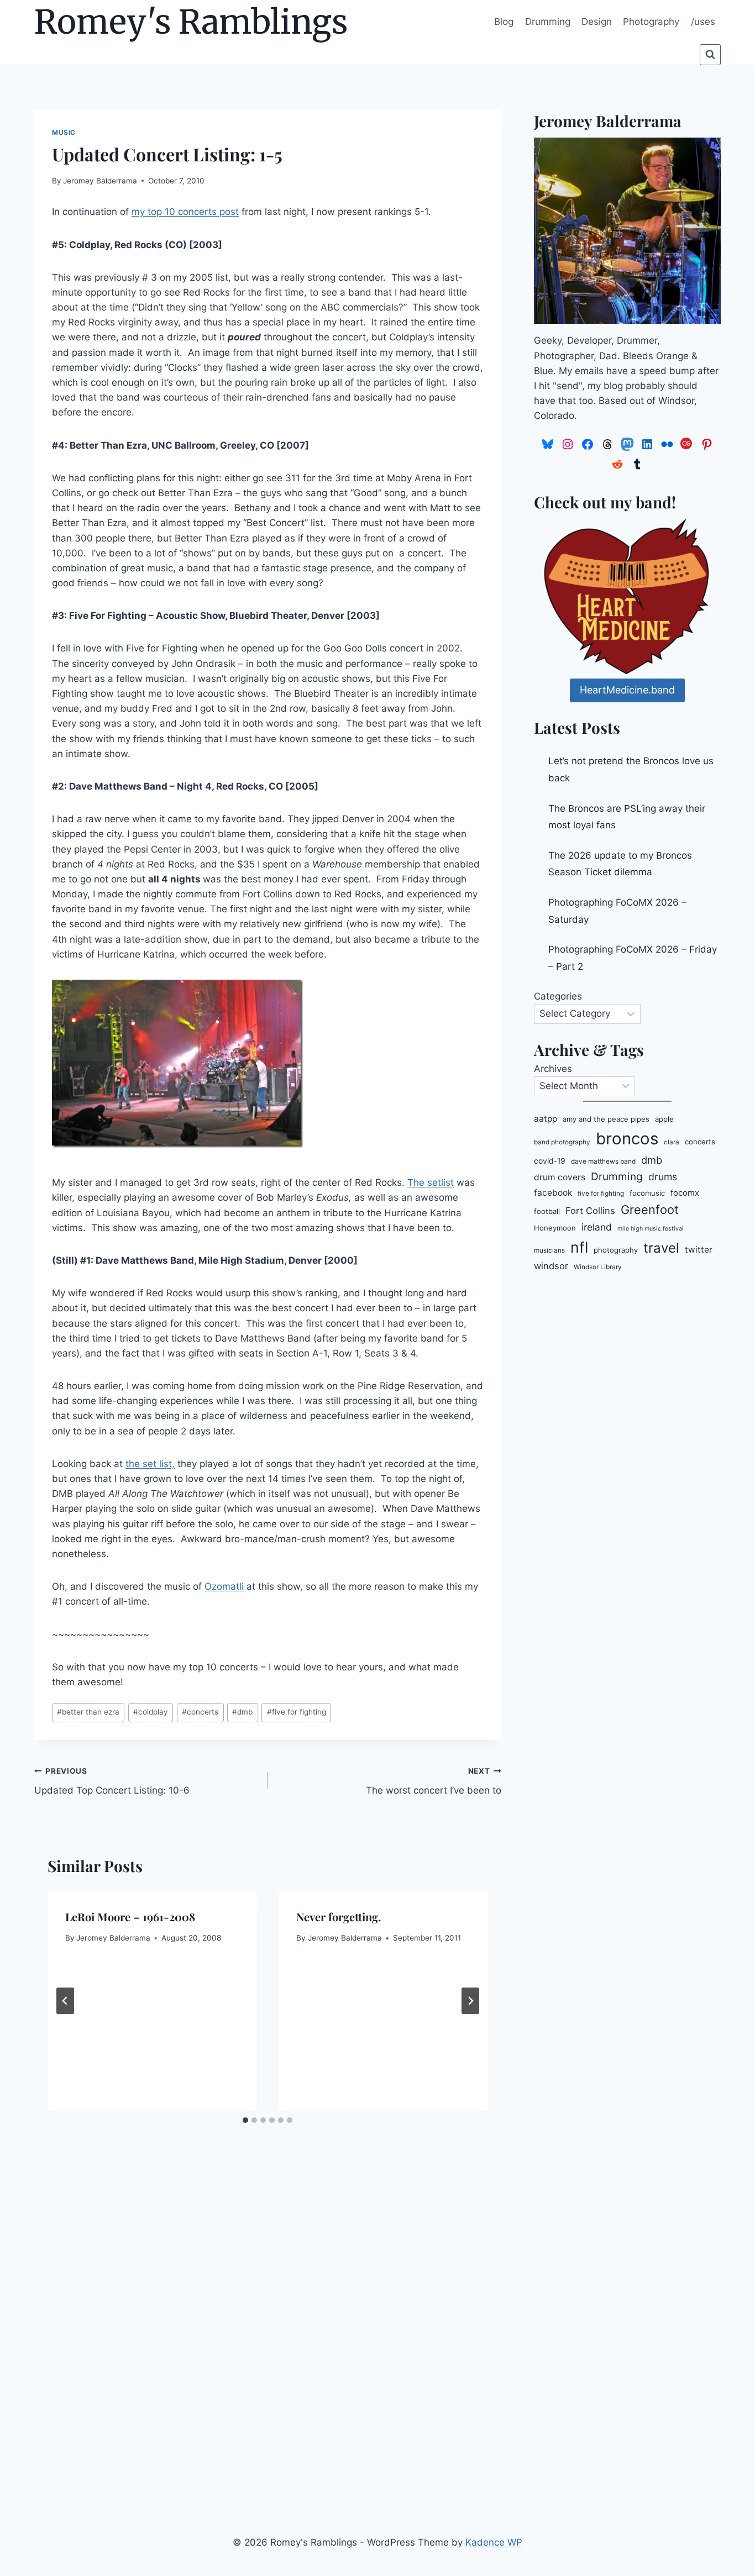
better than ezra (88, 1712)
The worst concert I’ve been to (433, 1781)
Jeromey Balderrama (100, 181)
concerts (200, 1712)
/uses (703, 22)
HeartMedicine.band (627, 690)
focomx (685, 1193)
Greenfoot (650, 1210)
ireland (597, 1227)
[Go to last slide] (65, 2001)
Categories (558, 996)
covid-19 (550, 1161)
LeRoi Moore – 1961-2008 (130, 1917)
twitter (699, 1250)
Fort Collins (590, 1211)
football (547, 1211)
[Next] (470, 2001)
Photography (651, 22)
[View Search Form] (710, 55)
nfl (579, 1247)
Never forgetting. (339, 1917)
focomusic (647, 1193)
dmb (242, 1712)
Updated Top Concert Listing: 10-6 (112, 1781)
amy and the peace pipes (606, 1119)
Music (64, 132)
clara (672, 1142)
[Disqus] (268, 2322)
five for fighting (297, 1712)
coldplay (151, 1712)
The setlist (431, 1182)
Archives (553, 1069)
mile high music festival (651, 1229)
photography (616, 1250)
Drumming (548, 22)
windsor (551, 1266)
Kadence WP (494, 2542)
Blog (504, 22)
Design (597, 22)
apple (664, 1119)
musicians (549, 1250)
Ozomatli (224, 1586)
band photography (562, 1142)
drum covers (560, 1177)
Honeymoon (555, 1228)
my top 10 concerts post (185, 212)
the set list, (150, 1464)
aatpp (546, 1119)
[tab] (245, 2120)
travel (661, 1248)
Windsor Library (598, 1267)
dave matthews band (603, 1161)
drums (663, 1177)
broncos (627, 1139)
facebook (553, 1193)
